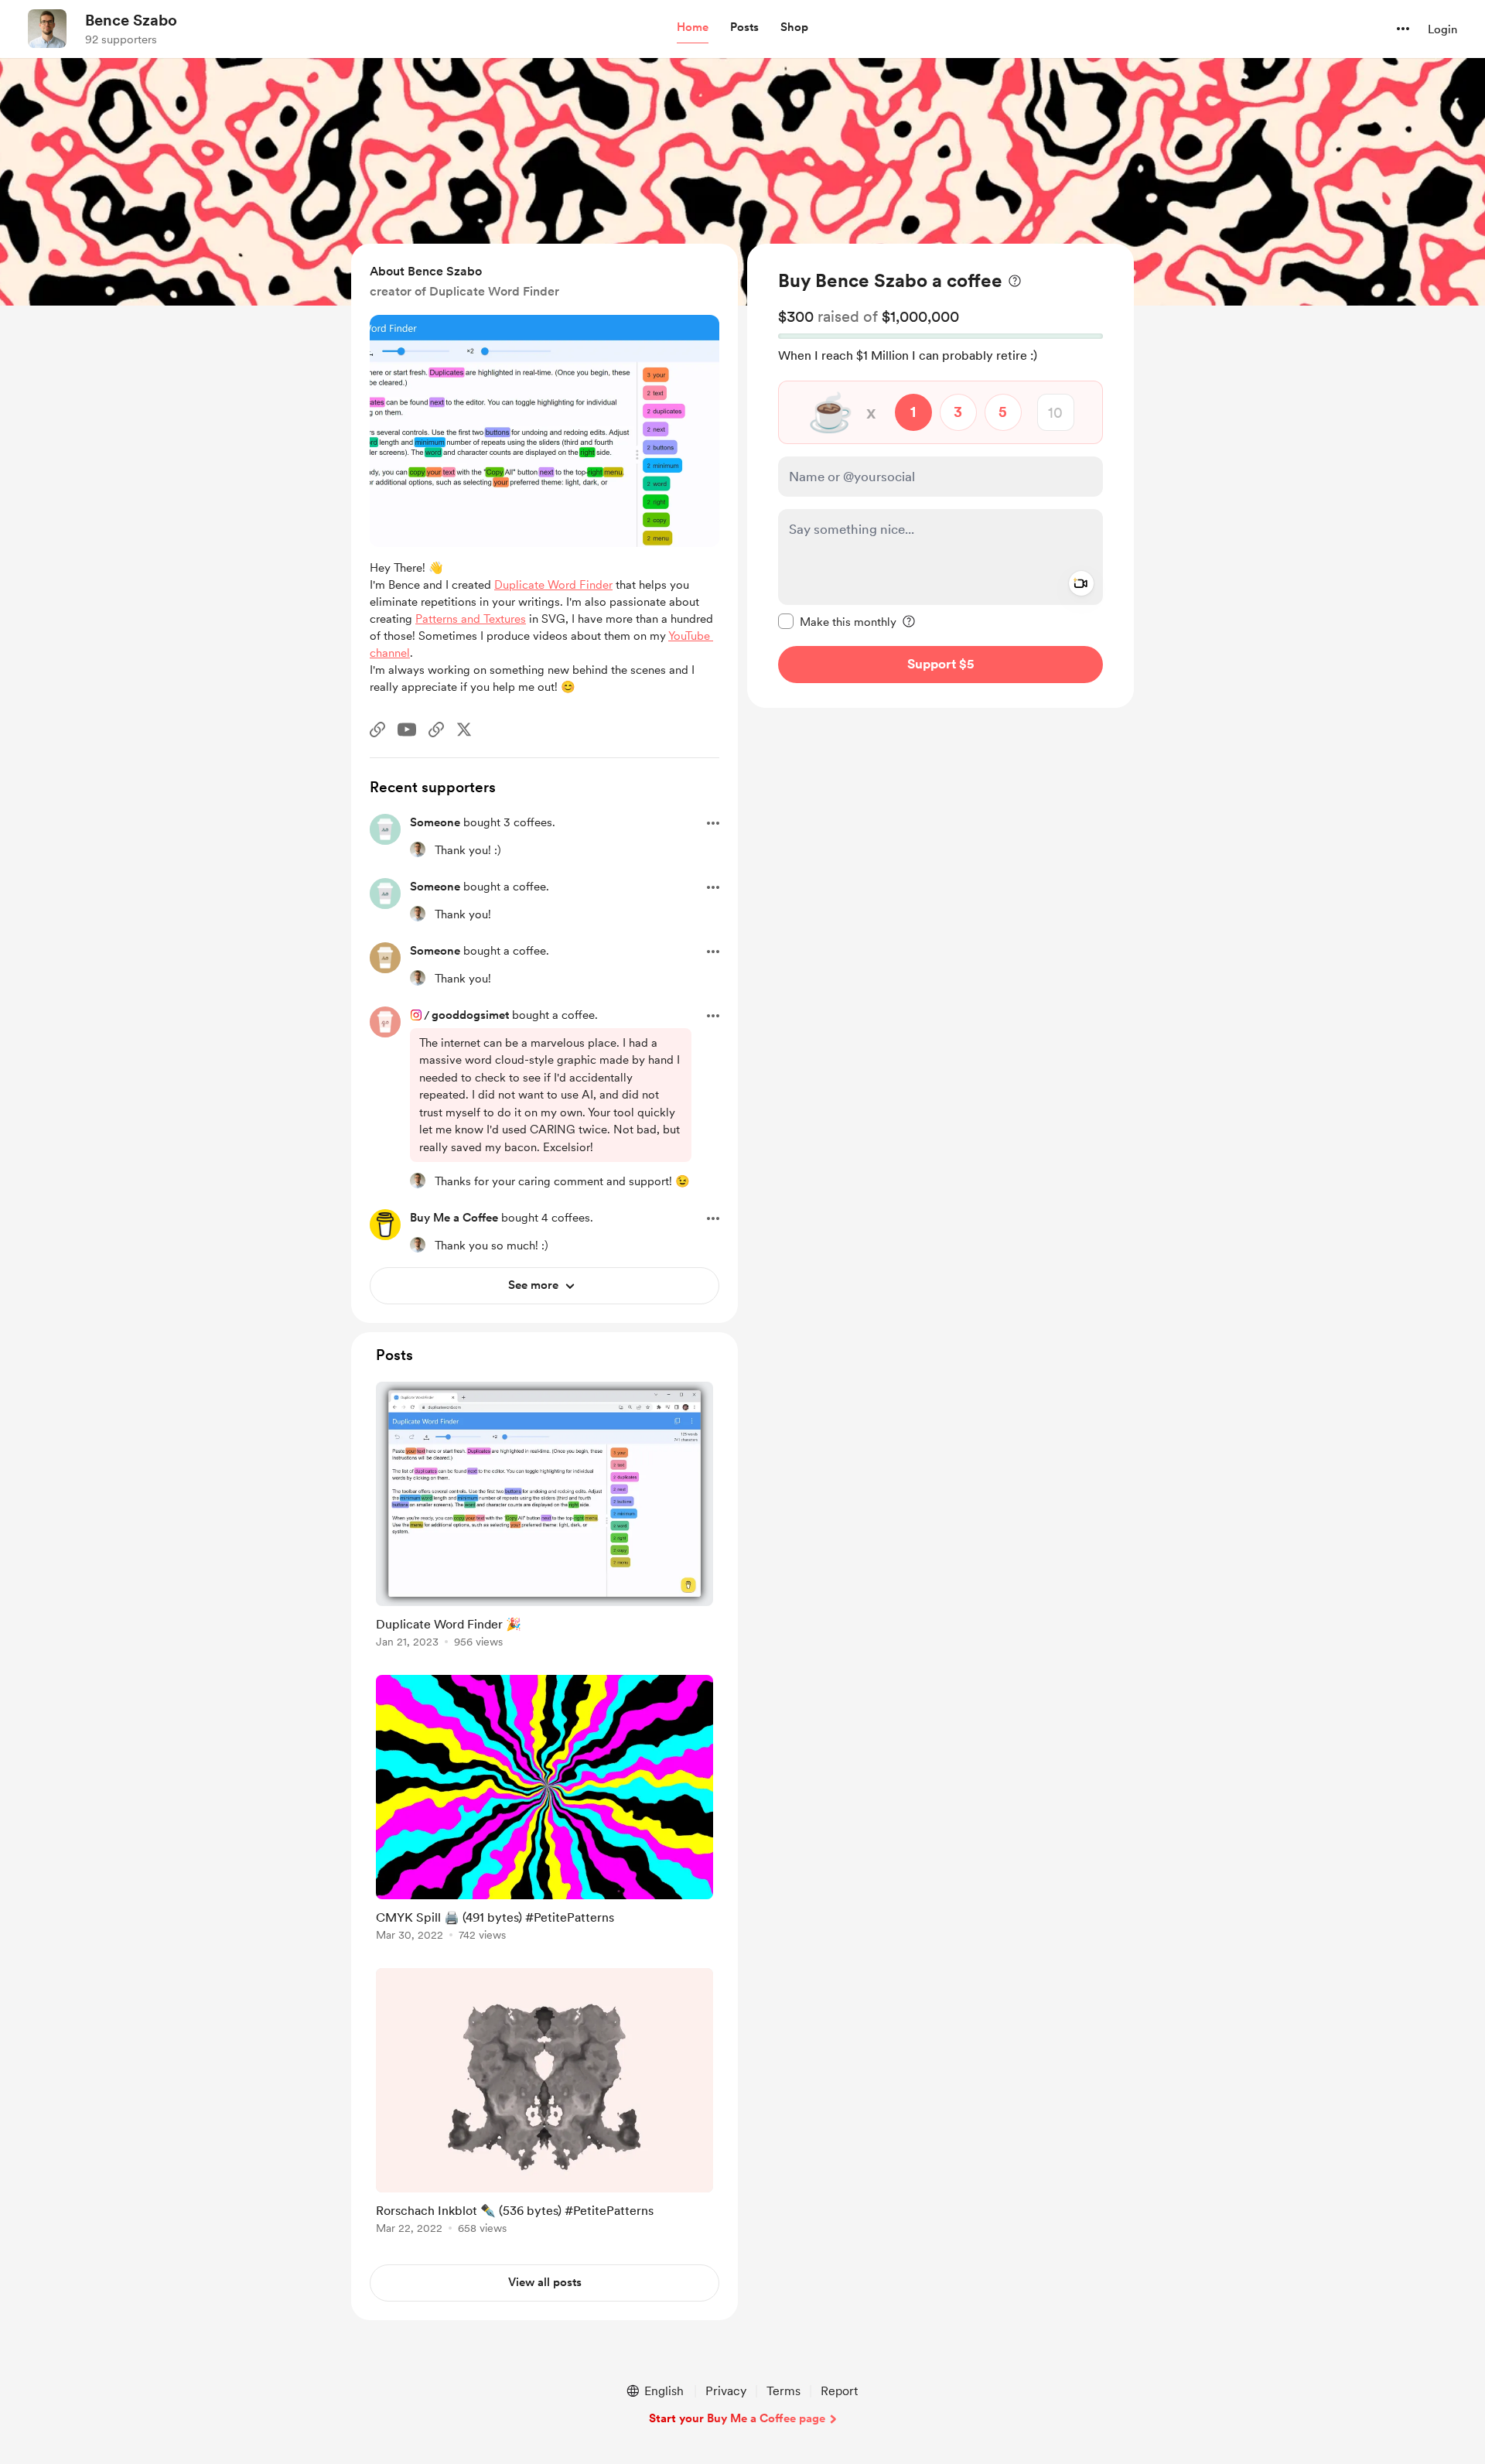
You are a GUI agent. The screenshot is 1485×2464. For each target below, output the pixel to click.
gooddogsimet (470, 1015)
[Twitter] (464, 730)
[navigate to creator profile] (47, 29)
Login (1442, 29)
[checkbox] (837, 621)
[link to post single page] (544, 1517)
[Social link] (377, 730)
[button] (693, 28)
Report (839, 2391)
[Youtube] (407, 730)
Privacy (726, 2391)
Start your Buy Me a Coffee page (737, 2418)
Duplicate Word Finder (553, 585)
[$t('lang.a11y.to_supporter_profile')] (418, 849)
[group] (544, 1517)
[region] (940, 476)
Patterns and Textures (471, 619)
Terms (783, 2391)
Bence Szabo (131, 20)
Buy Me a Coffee (454, 1218)
